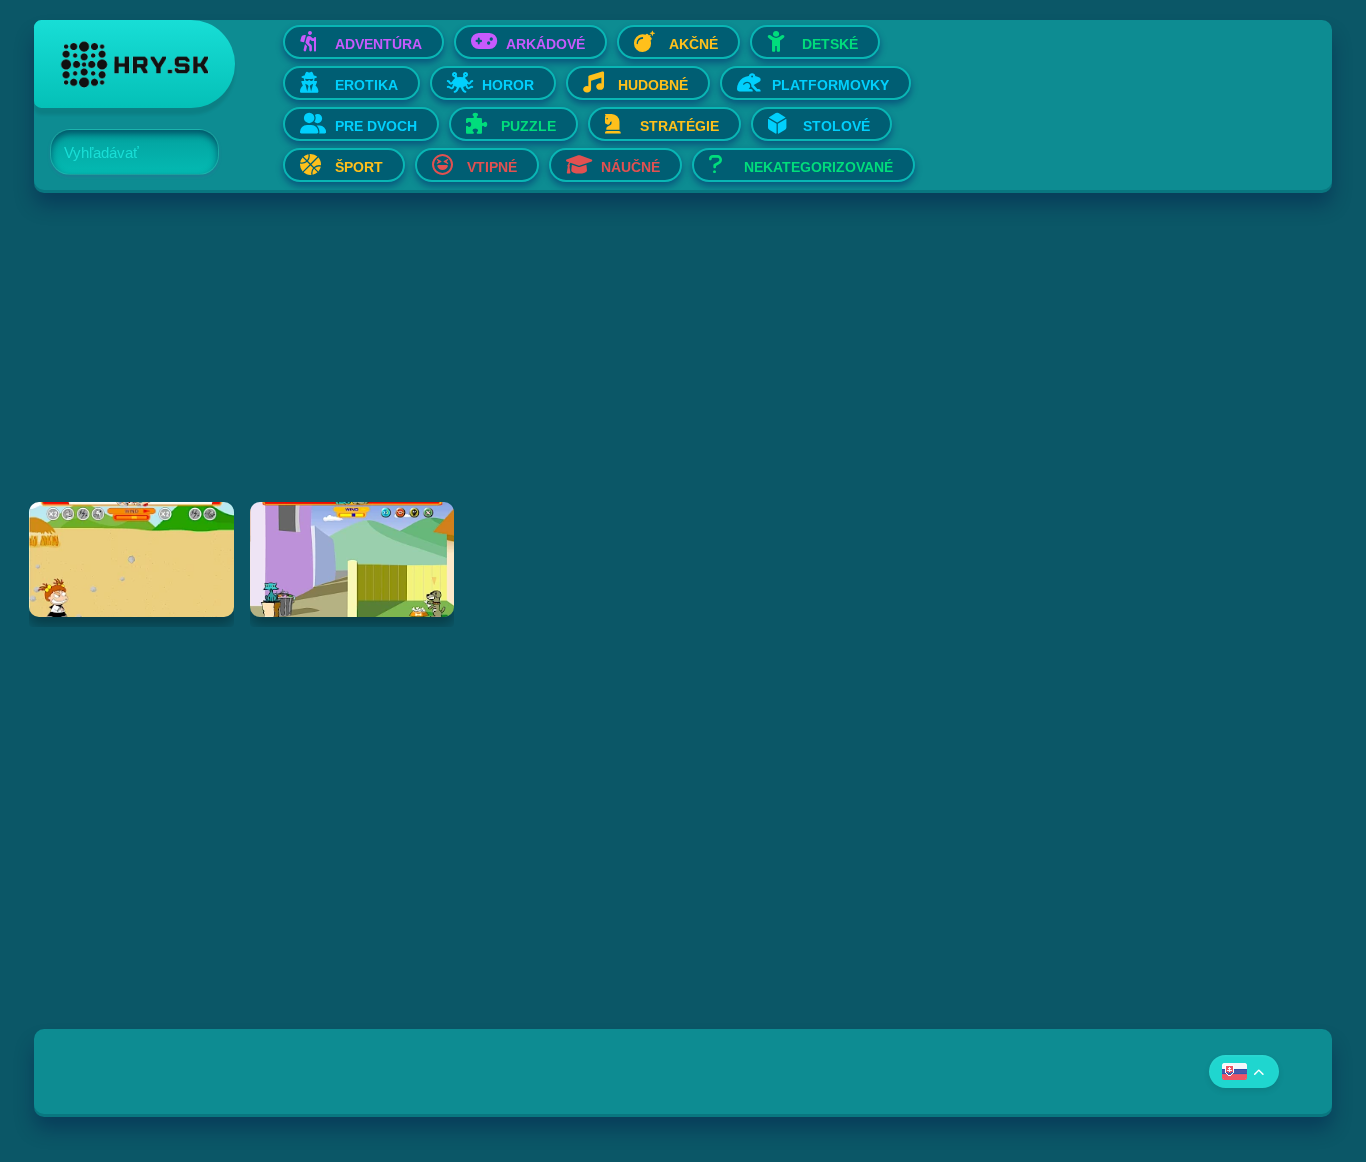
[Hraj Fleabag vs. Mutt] (352, 559)
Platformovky (830, 85)
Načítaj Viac (683, 667)
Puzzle (528, 126)
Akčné (693, 44)
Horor (508, 85)
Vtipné (492, 167)
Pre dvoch (376, 126)
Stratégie (679, 126)
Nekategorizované (818, 167)
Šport (359, 167)
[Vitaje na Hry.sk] (134, 64)
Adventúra (378, 44)
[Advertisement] (634, 362)
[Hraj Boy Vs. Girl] (131, 559)
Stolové (836, 126)
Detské (830, 44)
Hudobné (653, 85)
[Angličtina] (1244, 1071)
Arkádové (545, 44)
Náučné (630, 167)
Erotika (366, 85)
